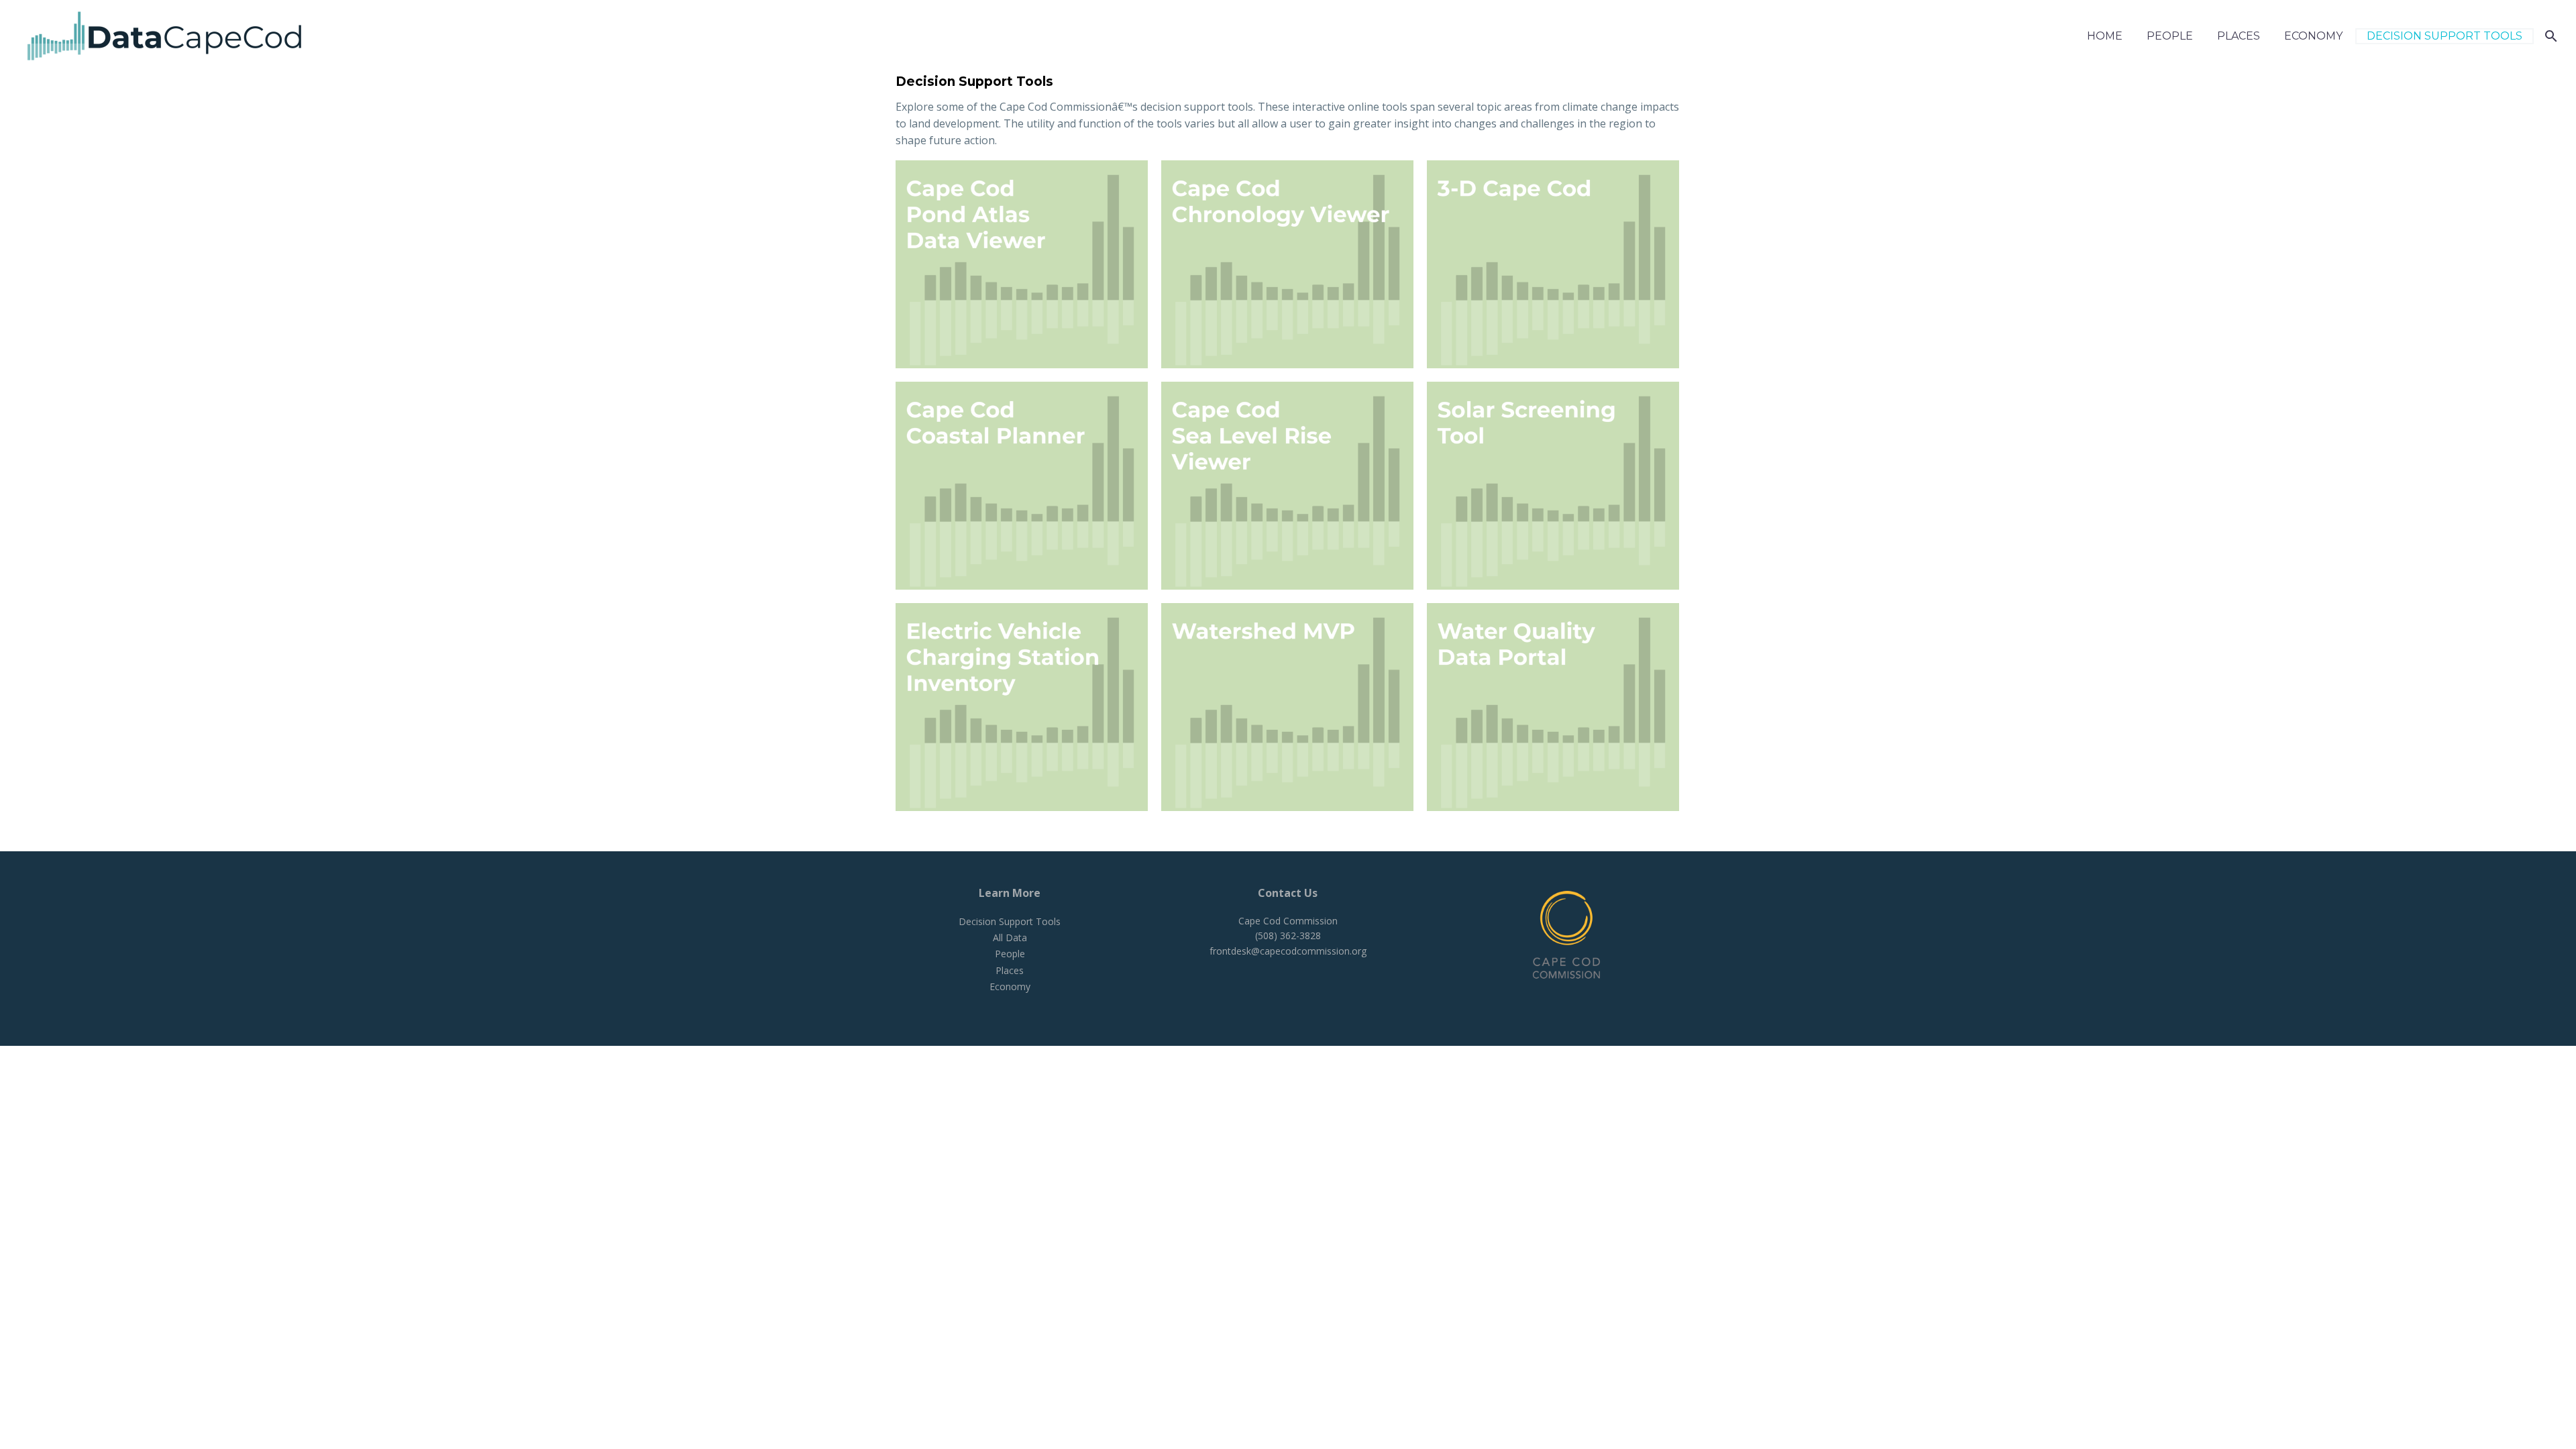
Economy (2313, 36)
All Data (1010, 937)
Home (2105, 36)
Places (2239, 36)
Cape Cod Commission (1288, 921)
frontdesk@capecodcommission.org (1288, 951)
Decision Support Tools (2445, 36)
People (2170, 36)
